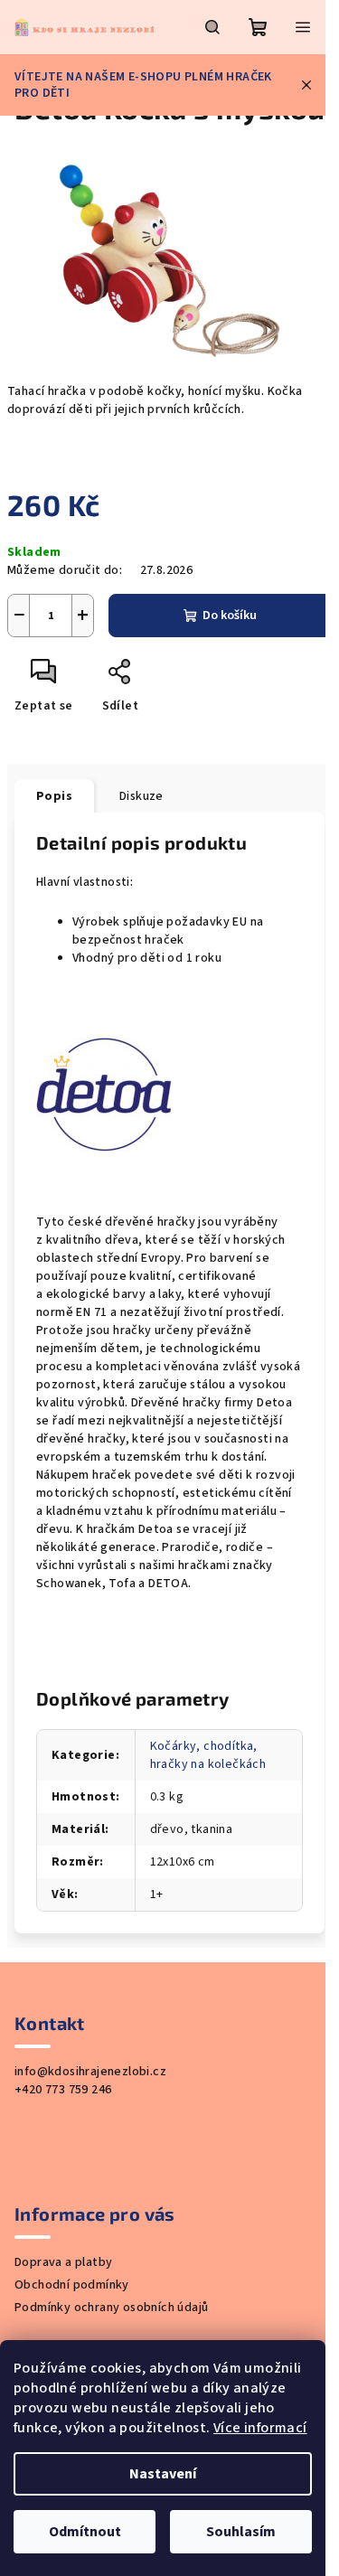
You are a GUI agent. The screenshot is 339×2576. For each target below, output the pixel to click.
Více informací (260, 2428)
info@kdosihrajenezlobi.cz (90, 2072)
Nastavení (163, 2474)
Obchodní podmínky (72, 2285)
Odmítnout (85, 2532)
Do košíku (230, 616)
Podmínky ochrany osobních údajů (111, 2308)
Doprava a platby (63, 2262)
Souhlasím (241, 2532)
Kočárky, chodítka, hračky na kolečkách (208, 1755)
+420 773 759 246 (63, 2090)
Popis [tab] (54, 796)
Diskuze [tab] (141, 796)
